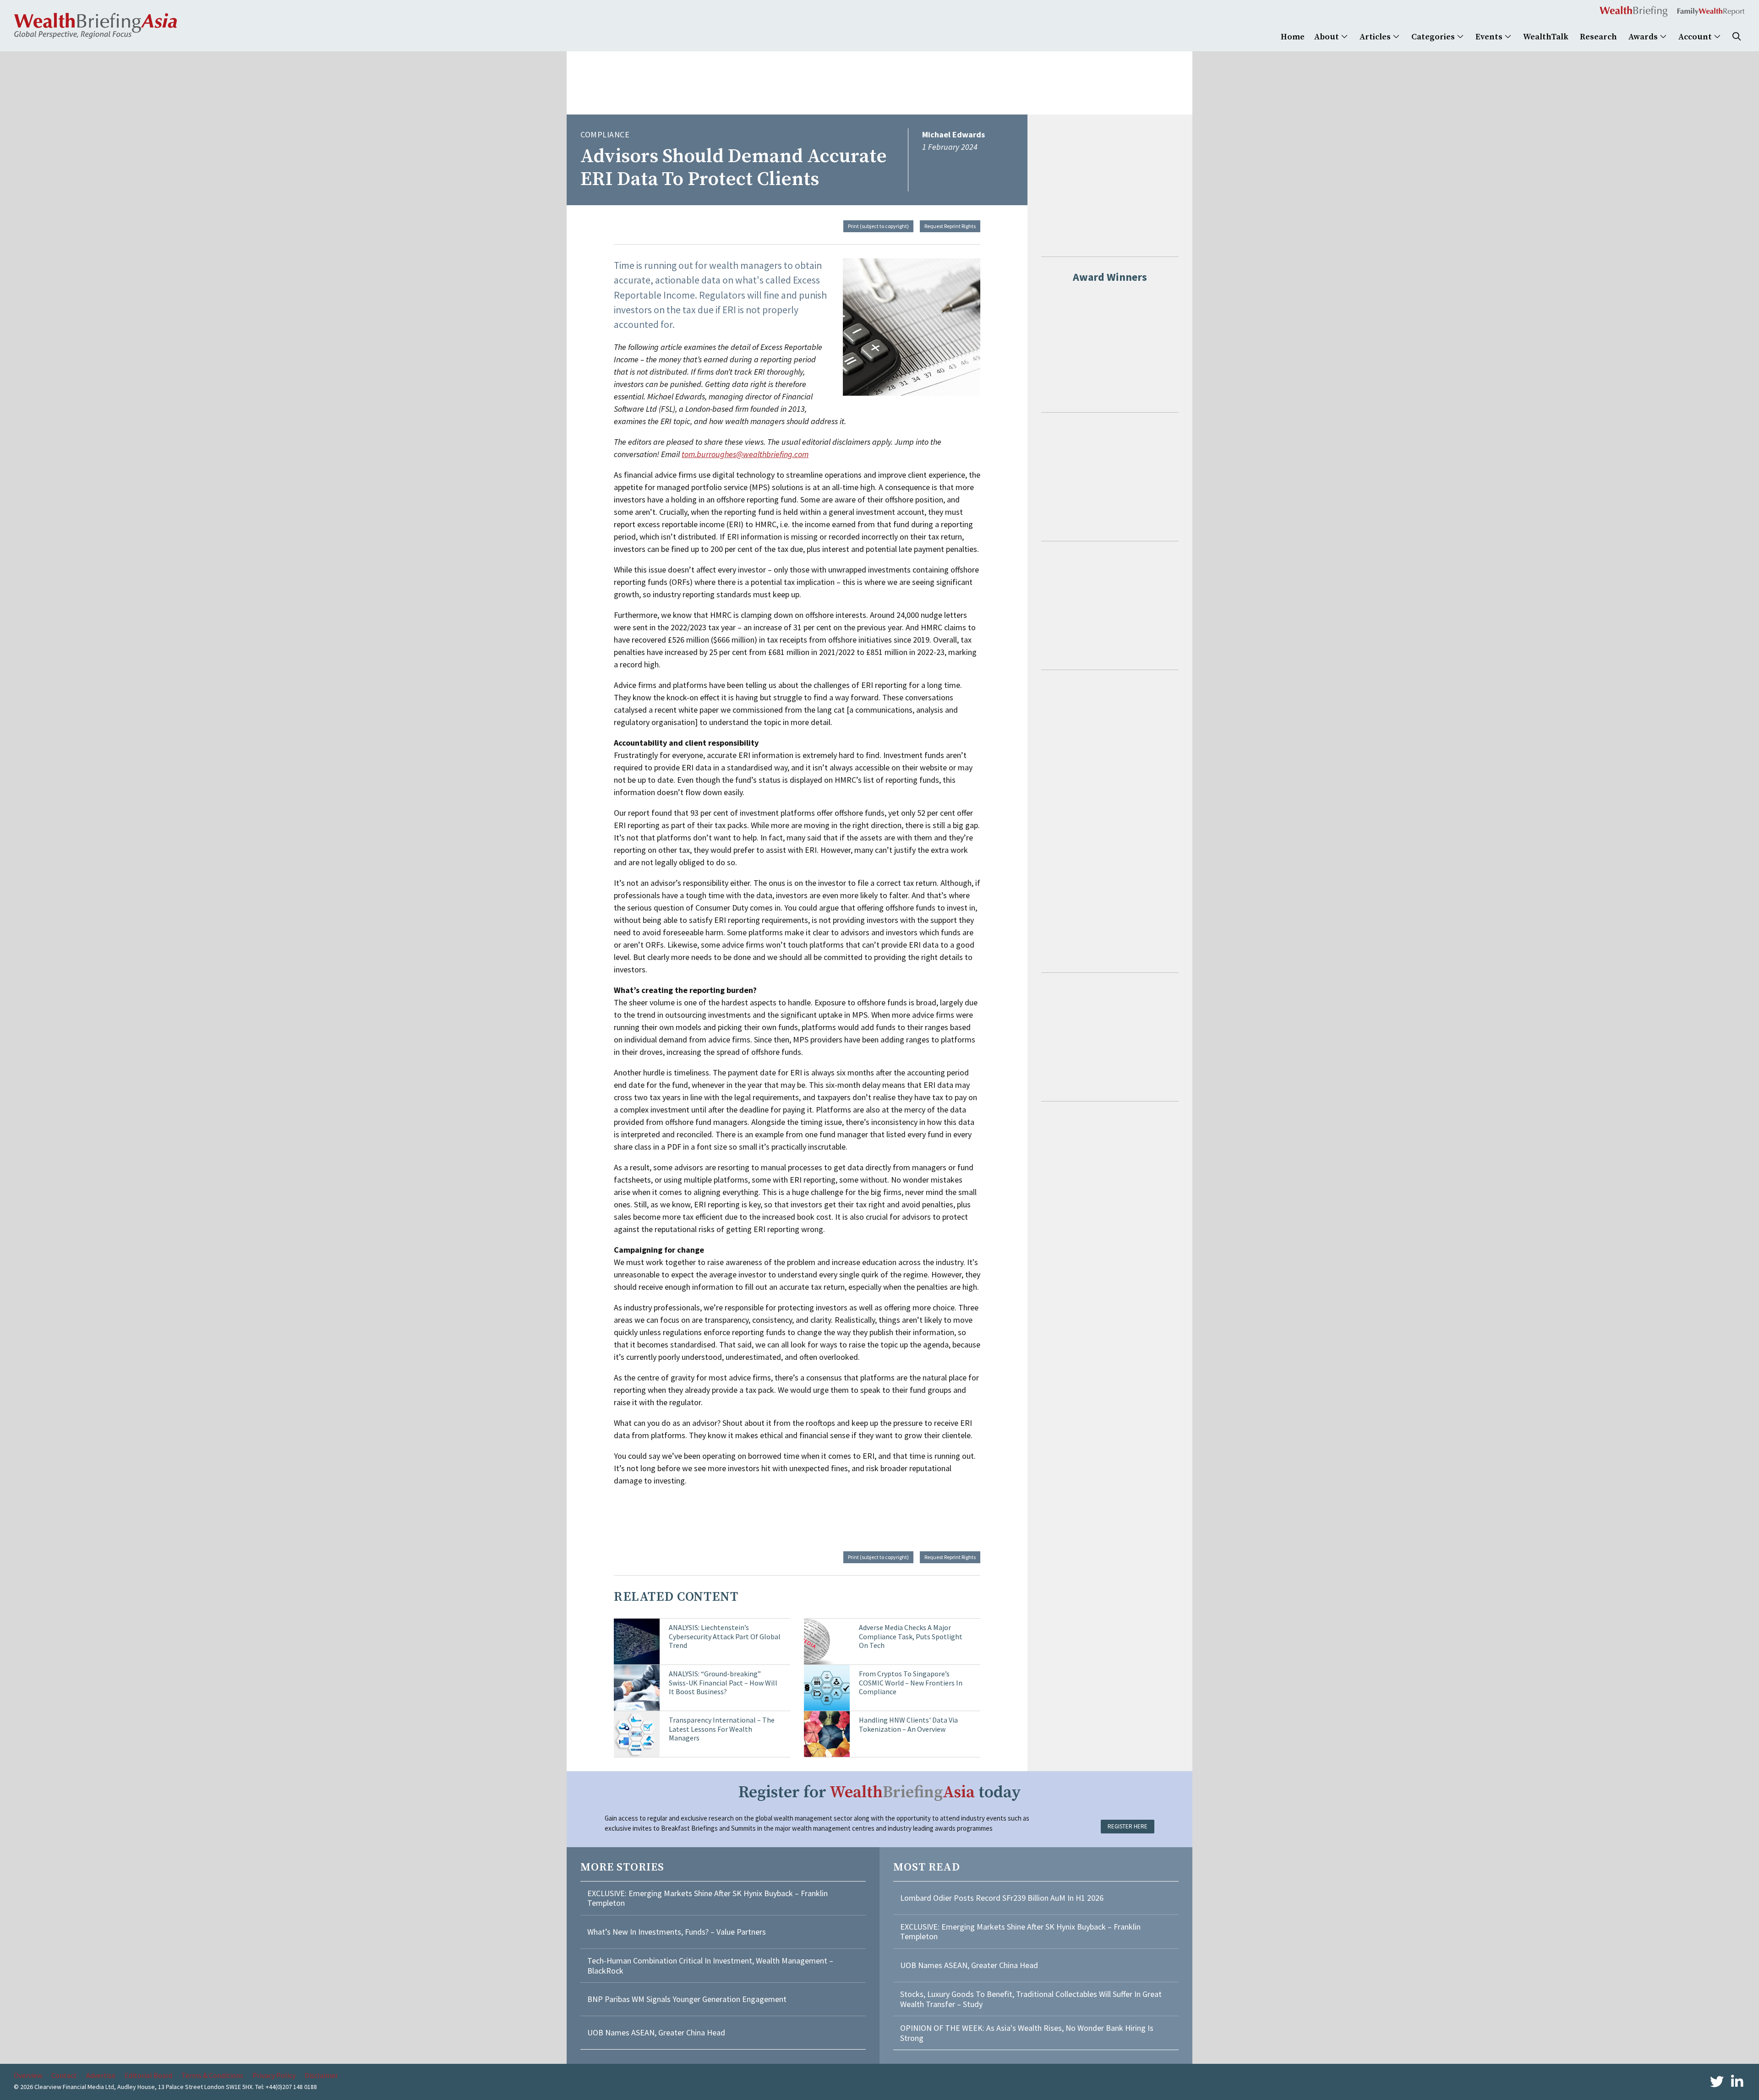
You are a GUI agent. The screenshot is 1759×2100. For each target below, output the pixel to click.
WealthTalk (1546, 37)
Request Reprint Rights (950, 226)
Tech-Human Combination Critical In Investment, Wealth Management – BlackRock (710, 1966)
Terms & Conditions (212, 2075)
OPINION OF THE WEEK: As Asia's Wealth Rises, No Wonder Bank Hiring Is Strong (1027, 2033)
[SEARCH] (1737, 37)
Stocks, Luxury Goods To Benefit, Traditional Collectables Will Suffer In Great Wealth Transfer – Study (1031, 1999)
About (1327, 37)
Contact (64, 2075)
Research (1598, 37)
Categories (1434, 37)
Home (1293, 37)
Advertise (101, 2075)
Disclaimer (321, 2075)
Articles (1376, 37)
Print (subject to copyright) (878, 226)
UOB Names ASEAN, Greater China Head (656, 2032)
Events (1490, 37)
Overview (28, 2075)
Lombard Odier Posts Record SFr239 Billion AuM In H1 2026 (1002, 1898)
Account (1696, 37)
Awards (1644, 37)
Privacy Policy (274, 2075)
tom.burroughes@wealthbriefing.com (745, 454)
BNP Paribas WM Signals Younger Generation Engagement (687, 1999)
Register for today (880, 1792)
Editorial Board (148, 2075)
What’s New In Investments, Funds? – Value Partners (677, 1932)
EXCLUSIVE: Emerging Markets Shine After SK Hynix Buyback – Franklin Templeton (707, 1898)
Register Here (1128, 1826)
